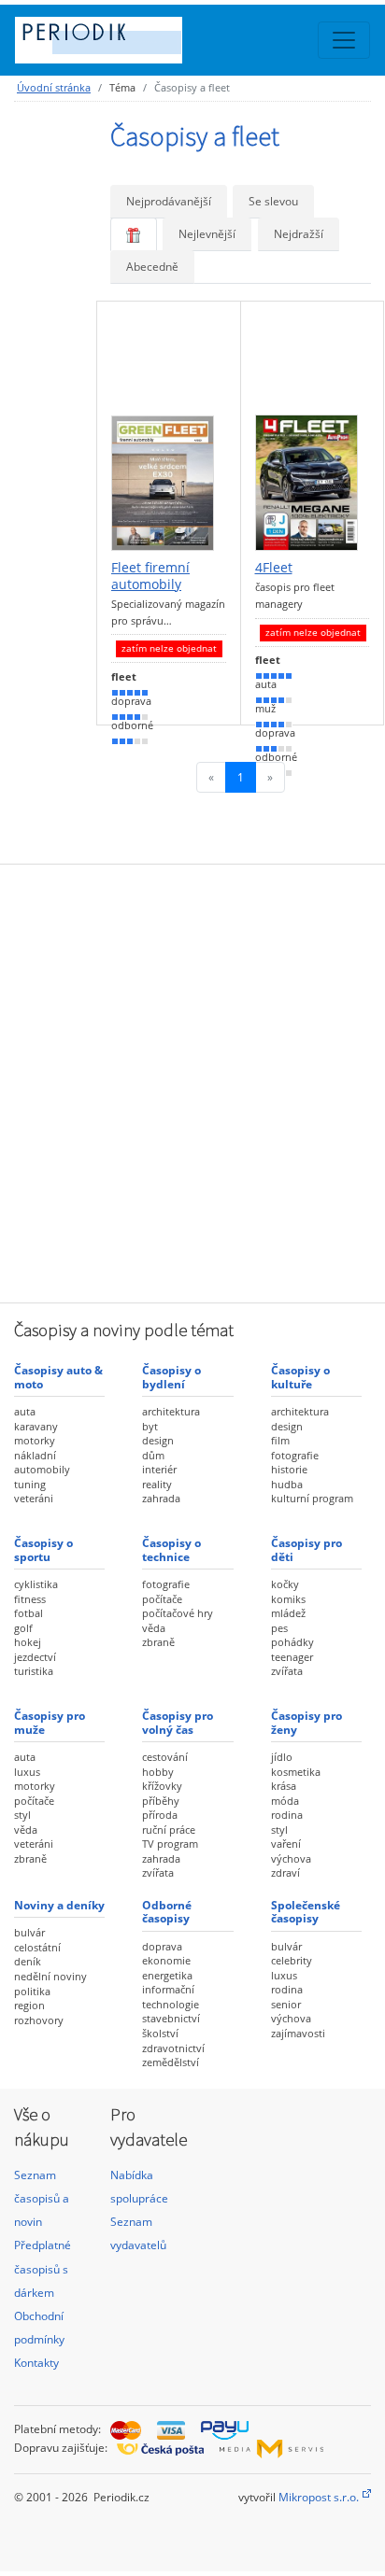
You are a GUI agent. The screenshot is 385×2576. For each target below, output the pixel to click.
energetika (167, 1975)
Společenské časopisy (306, 1912)
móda (285, 1801)
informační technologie (171, 1997)
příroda (160, 1815)
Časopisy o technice (171, 1549)
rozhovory (39, 2020)
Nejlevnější (207, 234)
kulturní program (312, 1498)
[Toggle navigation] (344, 40)
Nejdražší (299, 234)
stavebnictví (171, 2018)
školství (160, 2033)
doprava (162, 1946)
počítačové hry (178, 1613)
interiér (159, 1469)
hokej (28, 1642)
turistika (34, 1671)
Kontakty (36, 2363)
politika (32, 1991)
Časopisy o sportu (43, 1549)
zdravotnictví (173, 2048)
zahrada (161, 1498)
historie (289, 1469)
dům (153, 1455)
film (280, 1440)
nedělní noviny (50, 1976)
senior (286, 2004)
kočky (285, 1584)
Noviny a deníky (59, 1905)
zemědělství (171, 2062)
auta (25, 1411)
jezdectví (35, 1657)
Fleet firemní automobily (150, 576)
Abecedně (152, 267)
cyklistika (36, 1584)
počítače (162, 1599)
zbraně (158, 1642)
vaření (286, 1844)
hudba (287, 1484)
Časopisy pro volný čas (178, 1722)
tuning (30, 1484)
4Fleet (274, 568)
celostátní (37, 1947)
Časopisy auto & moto (58, 1377)
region (29, 2005)
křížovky (162, 1786)
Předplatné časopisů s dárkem (43, 2268)
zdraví (285, 1872)
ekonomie (166, 1960)
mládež (288, 1613)
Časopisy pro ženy (307, 1722)
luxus (27, 1772)
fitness (30, 1599)
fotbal (29, 1613)
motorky (35, 1440)
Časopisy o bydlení (171, 1377)
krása (284, 1786)
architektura (171, 1411)
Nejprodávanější (169, 201)
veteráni (34, 1498)
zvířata (287, 1671)
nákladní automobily (42, 1463)
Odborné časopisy (167, 1912)
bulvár (29, 1932)
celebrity (292, 1960)
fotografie (295, 1455)
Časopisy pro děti (307, 1549)
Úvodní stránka (54, 87)
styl (22, 1815)
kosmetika (296, 1772)
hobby (158, 1772)
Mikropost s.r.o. (319, 2497)
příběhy (161, 1801)
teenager (292, 1657)
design (158, 1440)
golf (23, 1628)
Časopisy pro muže (50, 1722)
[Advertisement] (192, 1081)
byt (150, 1426)
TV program (170, 1844)
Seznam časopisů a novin (42, 2198)
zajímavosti (298, 2033)
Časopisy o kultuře (300, 1377)
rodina (287, 1815)
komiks (288, 1599)
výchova (291, 1858)
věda (154, 1628)
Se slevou (273, 201)
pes (279, 1628)
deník (28, 1961)
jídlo (282, 1757)
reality (157, 1484)
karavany (36, 1426)
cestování (165, 1757)
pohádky (292, 1642)
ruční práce (169, 1830)
